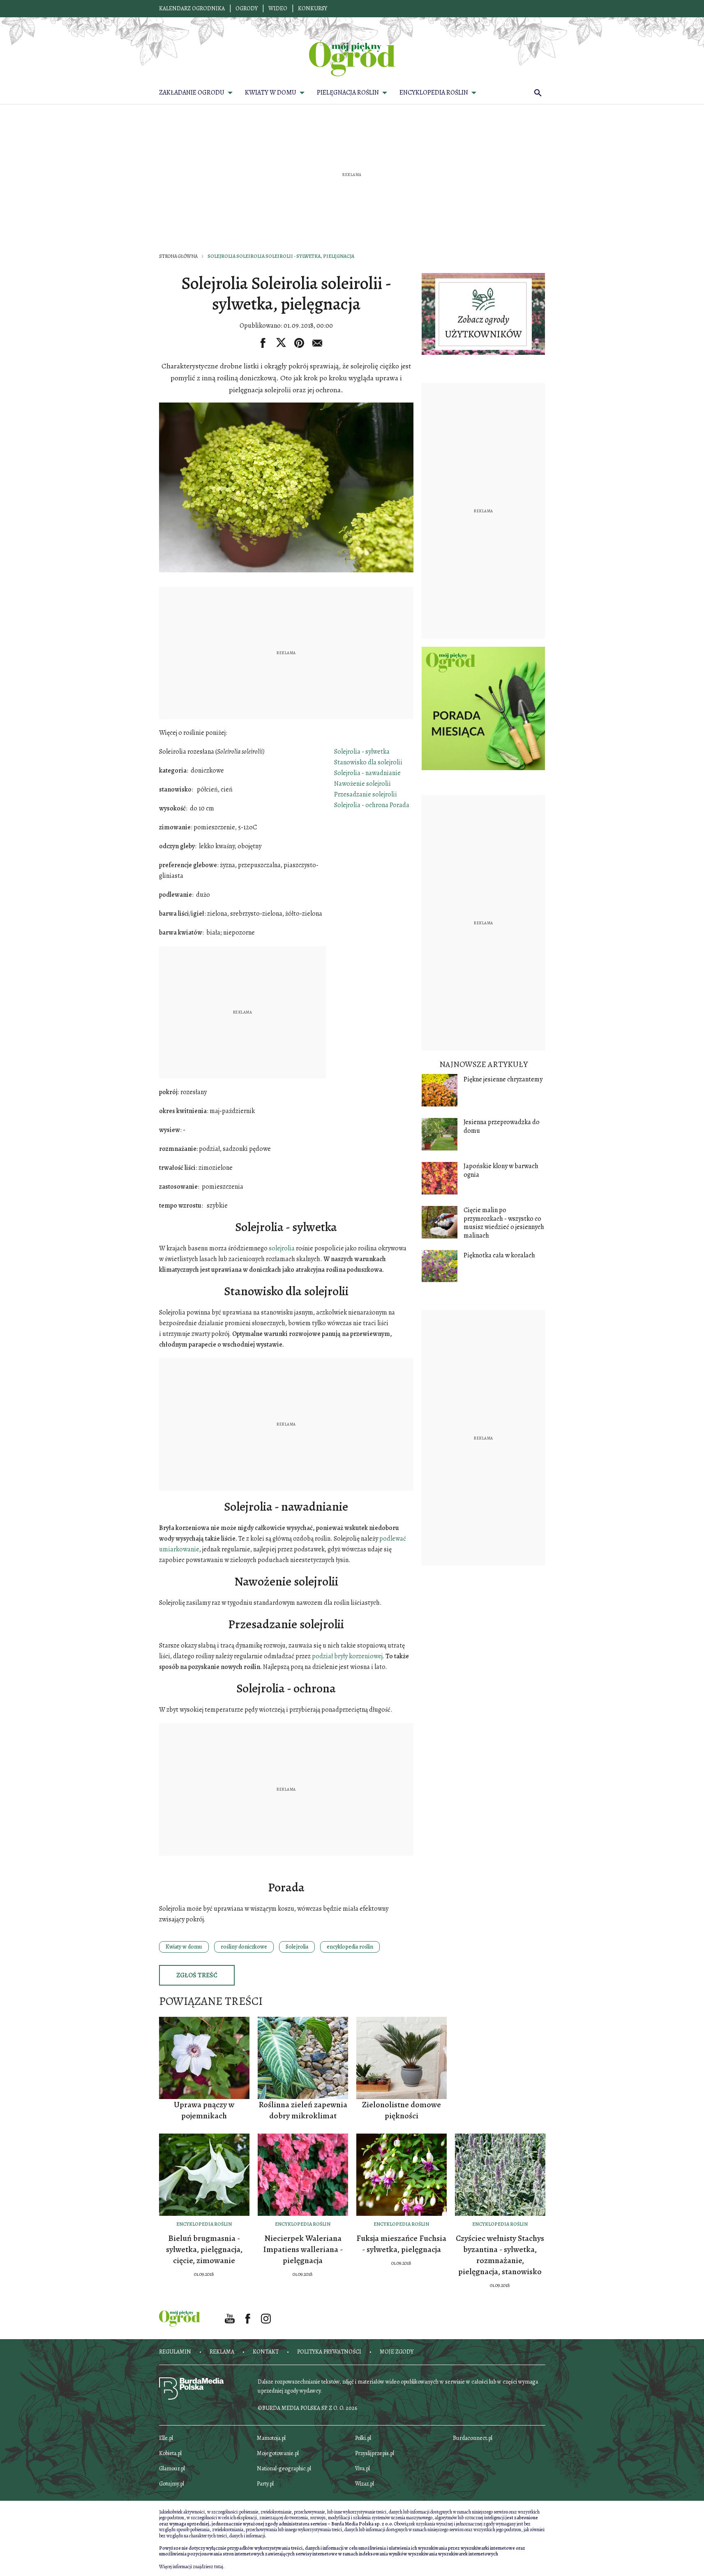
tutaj (219, 2567)
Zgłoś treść (197, 1975)
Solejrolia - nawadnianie (367, 773)
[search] (538, 93)
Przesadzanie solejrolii (366, 794)
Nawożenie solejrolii (362, 784)
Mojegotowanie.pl (278, 2453)
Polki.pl (363, 2438)
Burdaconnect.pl (473, 2438)
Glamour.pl (172, 2468)
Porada (399, 805)
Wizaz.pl (365, 2484)
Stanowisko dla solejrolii (368, 762)
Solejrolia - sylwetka (362, 752)
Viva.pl (362, 2468)
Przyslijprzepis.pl (375, 2453)
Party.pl (265, 2484)
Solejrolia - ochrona (361, 805)
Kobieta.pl (170, 2453)
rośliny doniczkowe (244, 1947)
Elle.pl (166, 2438)
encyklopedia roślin (350, 1947)
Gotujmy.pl (172, 2484)
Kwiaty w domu (184, 1947)
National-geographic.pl (284, 2468)
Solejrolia (297, 1947)
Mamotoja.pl (271, 2438)
